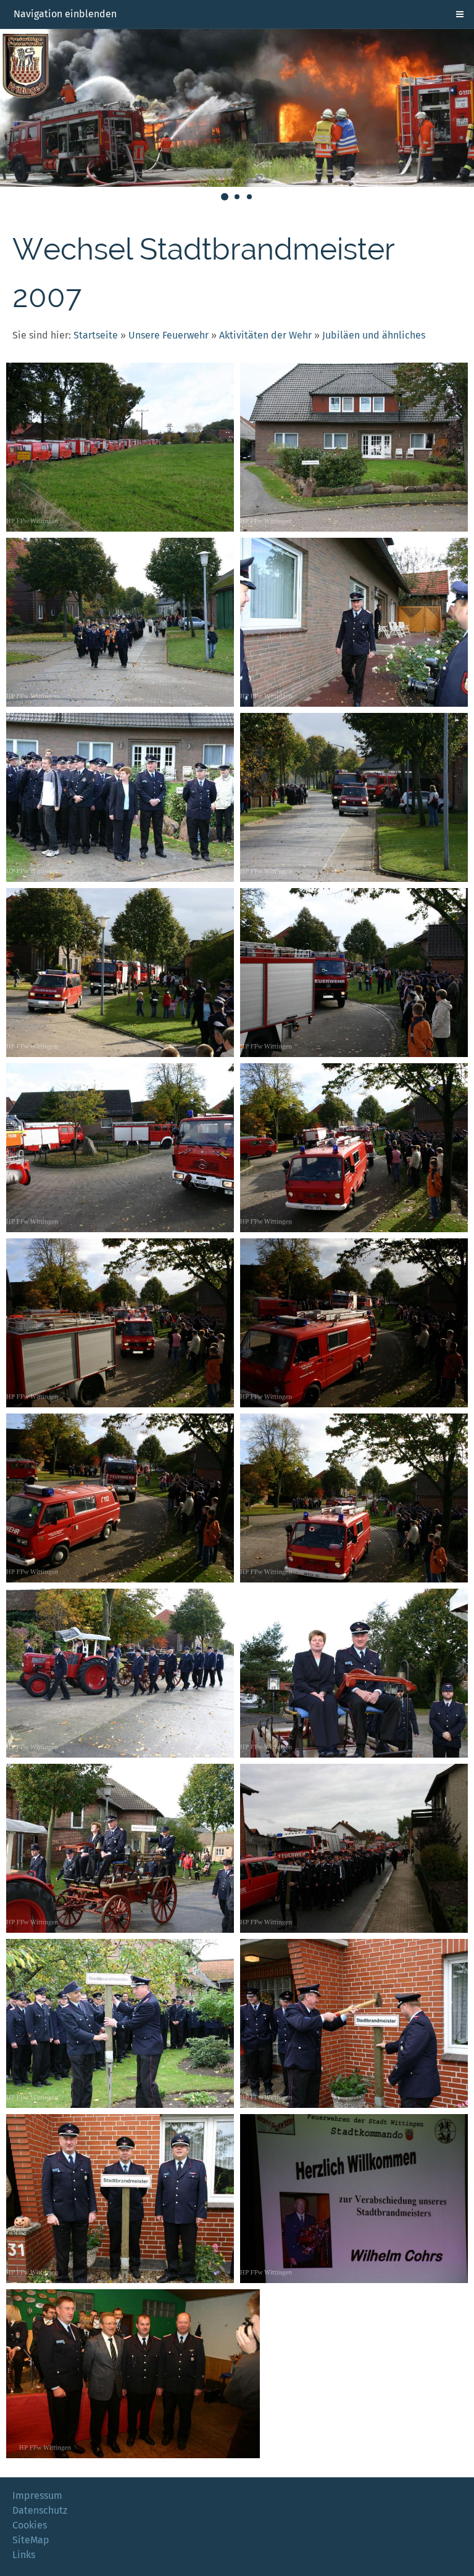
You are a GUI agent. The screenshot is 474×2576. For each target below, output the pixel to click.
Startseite (96, 335)
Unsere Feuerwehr (168, 335)
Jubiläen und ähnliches (374, 335)
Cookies (30, 2525)
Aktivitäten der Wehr (265, 335)
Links (24, 2555)
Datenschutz (40, 2510)
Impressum (37, 2496)
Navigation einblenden (65, 14)
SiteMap (31, 2540)
